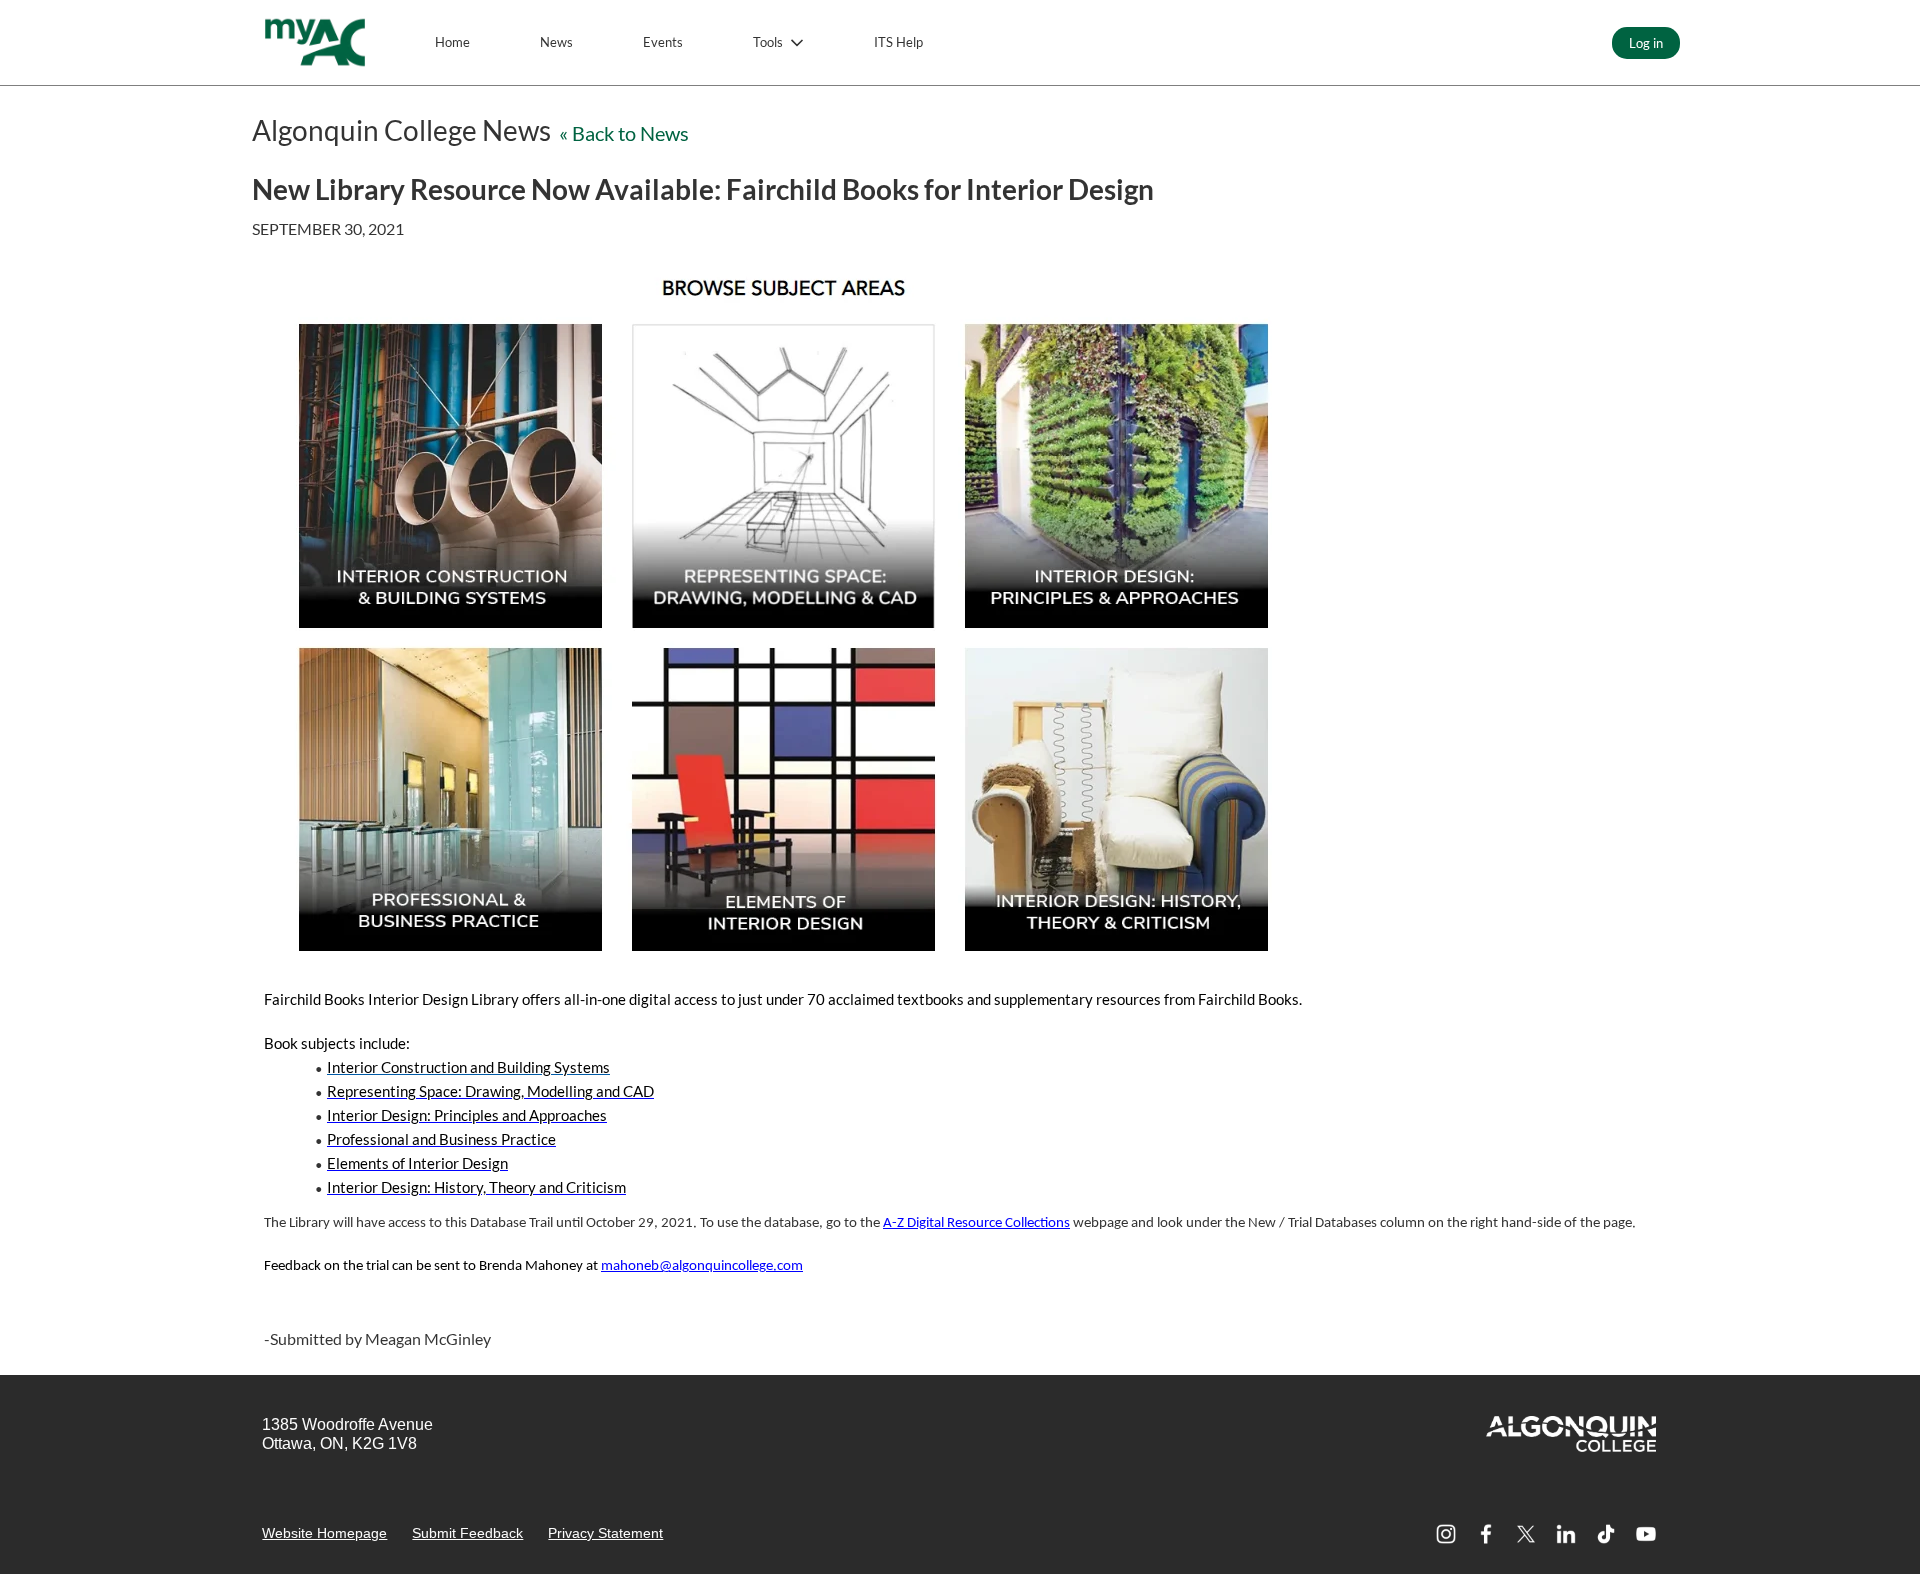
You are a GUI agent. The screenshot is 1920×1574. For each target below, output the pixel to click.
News (556, 42)
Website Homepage (324, 1533)
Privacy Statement (605, 1533)
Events (663, 42)
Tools (768, 42)
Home (452, 42)
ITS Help (898, 42)
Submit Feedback (467, 1533)
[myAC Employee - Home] (315, 42)
